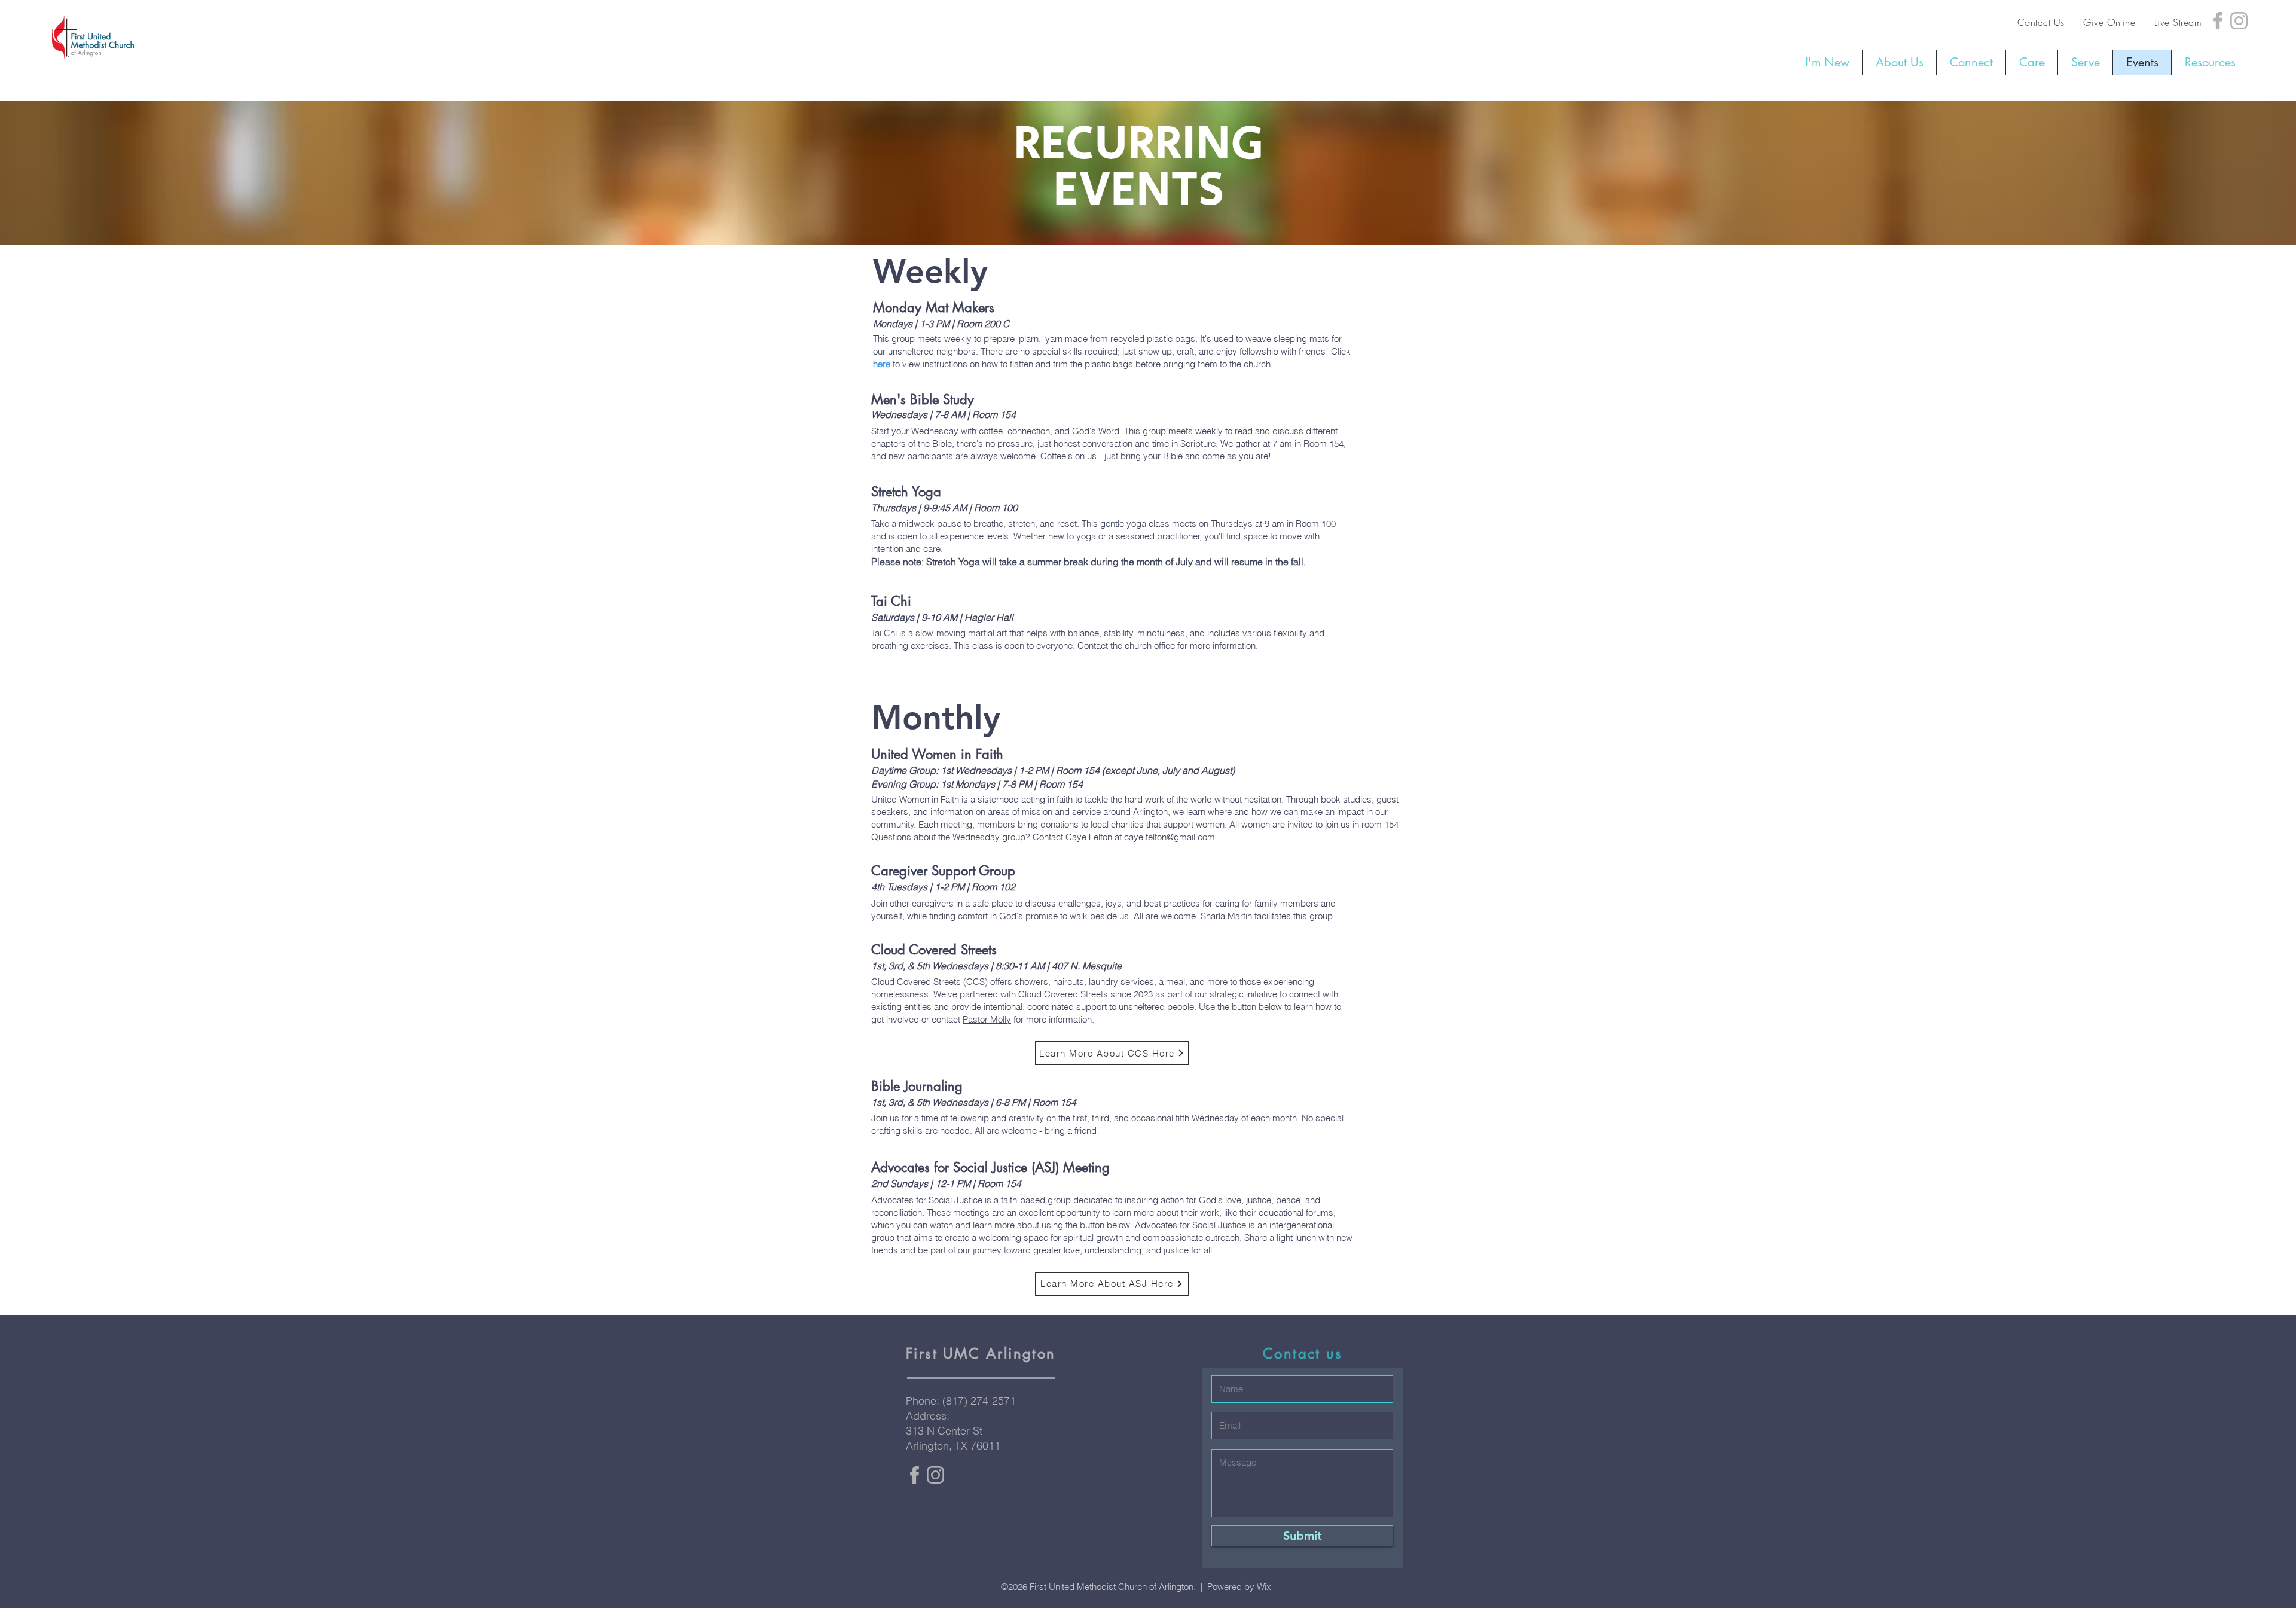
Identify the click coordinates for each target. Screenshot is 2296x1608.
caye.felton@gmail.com (1170, 837)
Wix (1264, 1587)
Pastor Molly (987, 1019)
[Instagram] (2239, 21)
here (882, 364)
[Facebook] (2218, 21)
